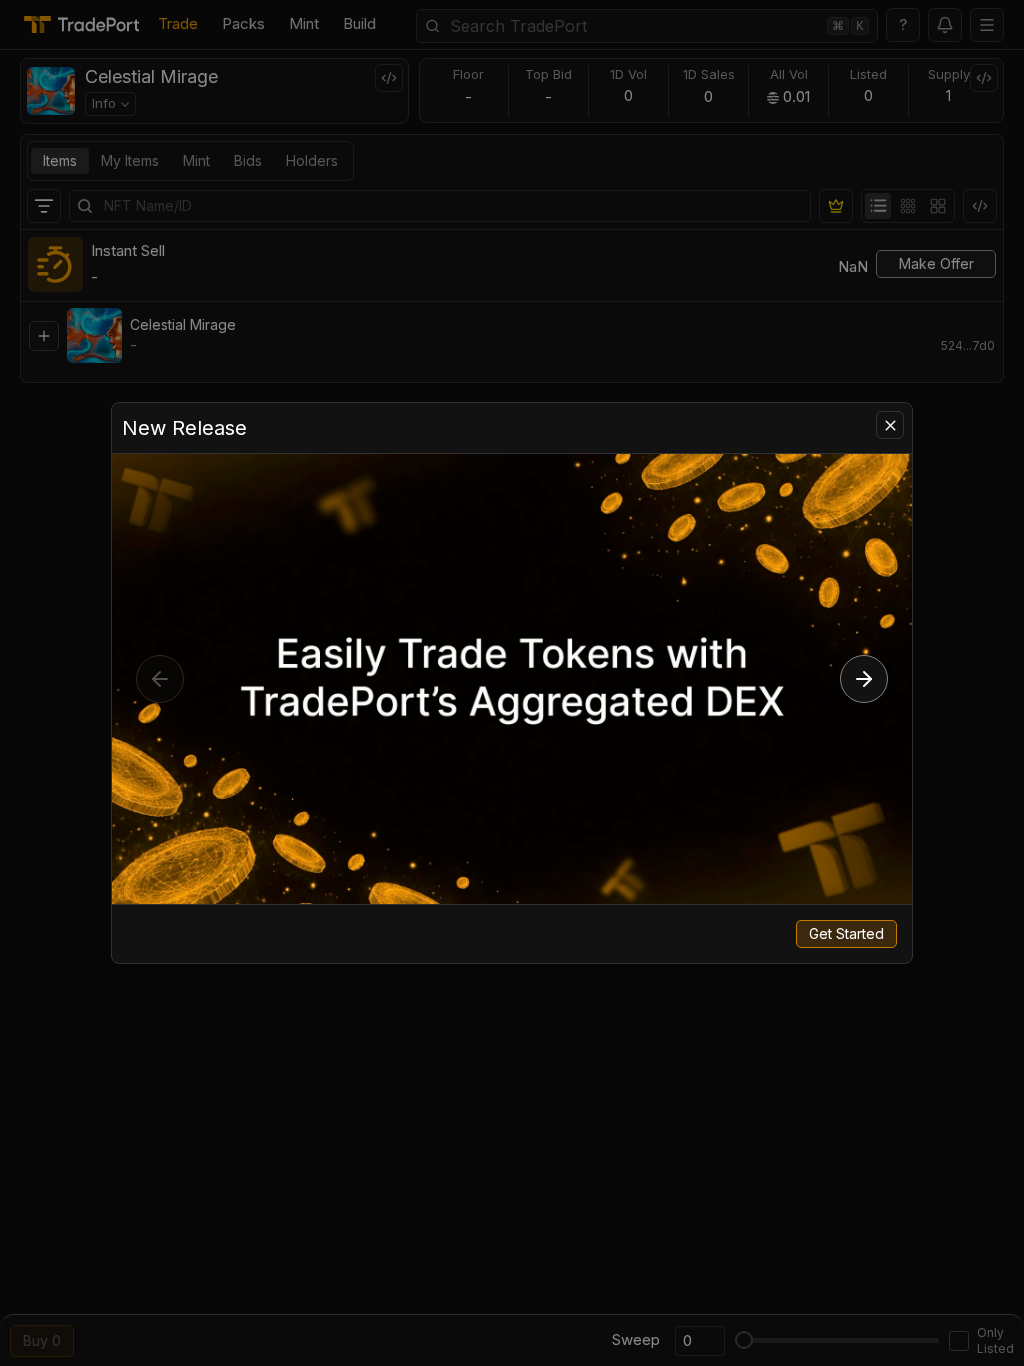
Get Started (846, 933)
